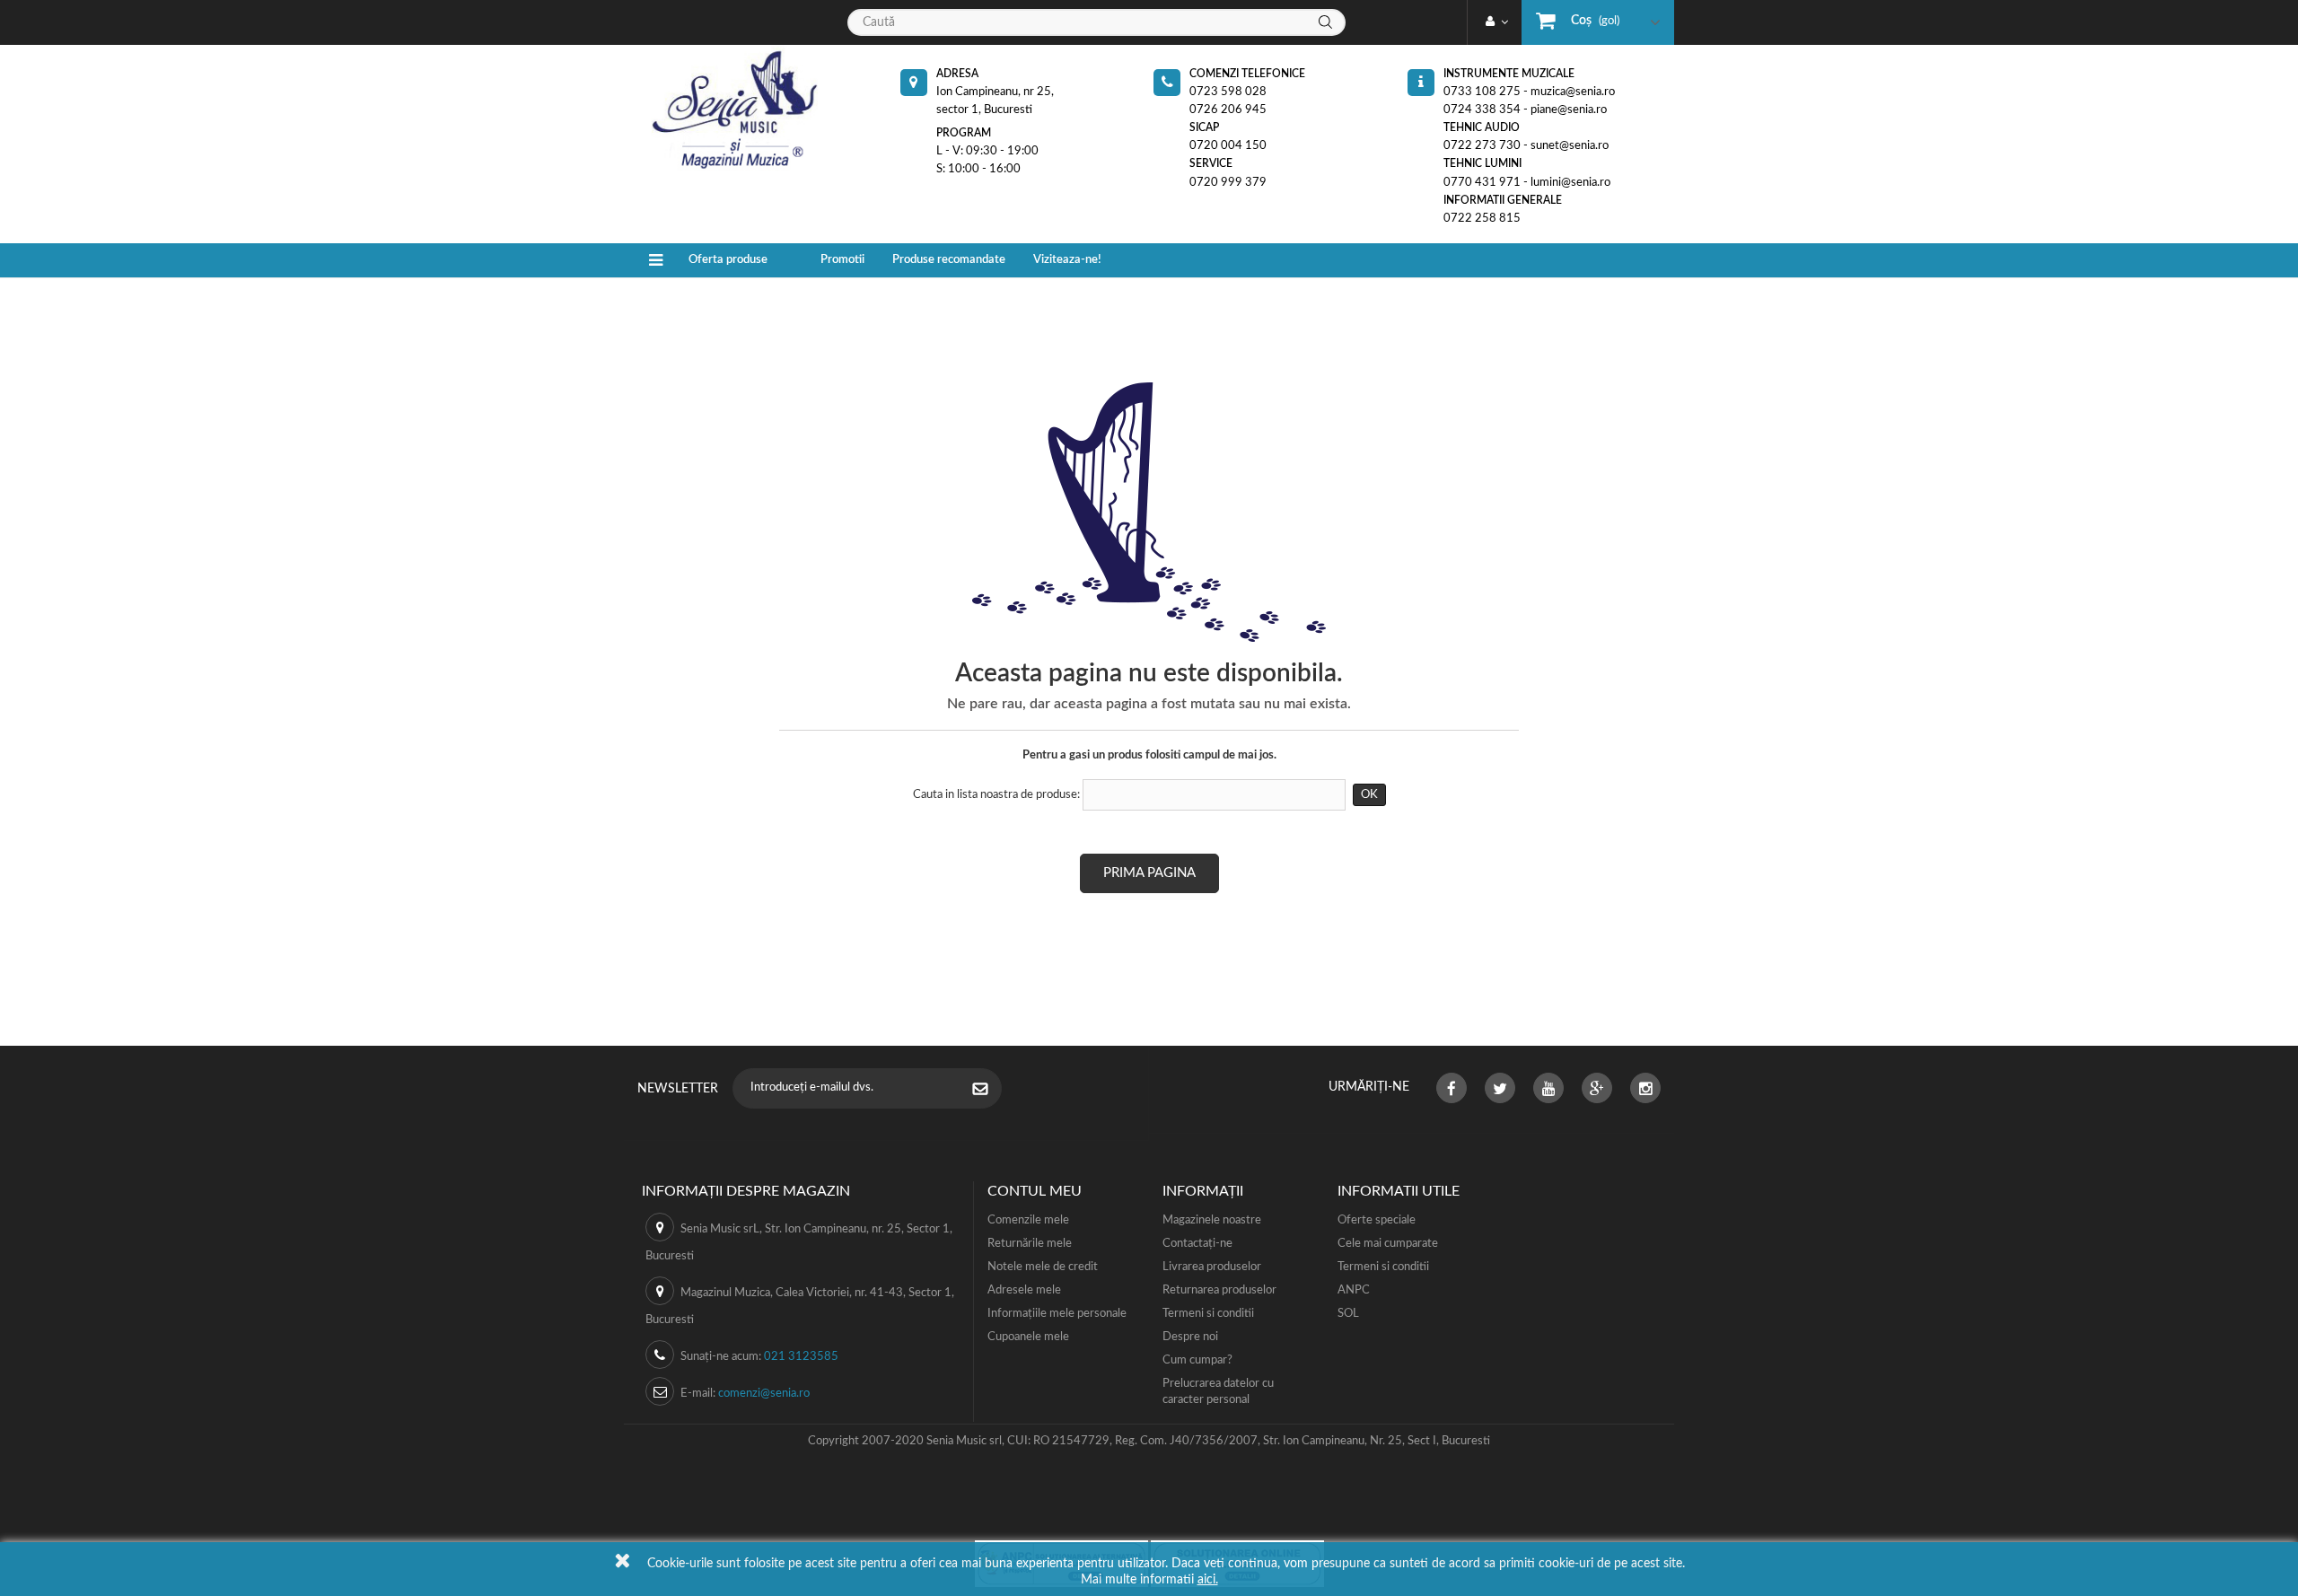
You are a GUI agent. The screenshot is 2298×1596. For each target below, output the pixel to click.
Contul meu (1035, 1191)
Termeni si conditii (1208, 1314)
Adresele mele (1024, 1290)
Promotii (842, 260)
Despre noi (1190, 1337)
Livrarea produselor (1212, 1267)
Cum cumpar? (1197, 1360)
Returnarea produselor (1219, 1290)
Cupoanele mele (1028, 1337)
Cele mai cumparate (1388, 1244)
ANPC (1354, 1290)
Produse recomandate (949, 260)
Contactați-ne (1197, 1244)
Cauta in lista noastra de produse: (996, 795)
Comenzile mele (1028, 1220)
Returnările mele (1030, 1244)
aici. (1208, 1580)
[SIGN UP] (989, 1091)
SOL (1348, 1314)
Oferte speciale (1377, 1220)
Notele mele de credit (1043, 1267)
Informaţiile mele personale (1057, 1314)
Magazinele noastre (1212, 1220)
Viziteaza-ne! (1067, 260)
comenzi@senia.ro (764, 1394)
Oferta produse (728, 260)
